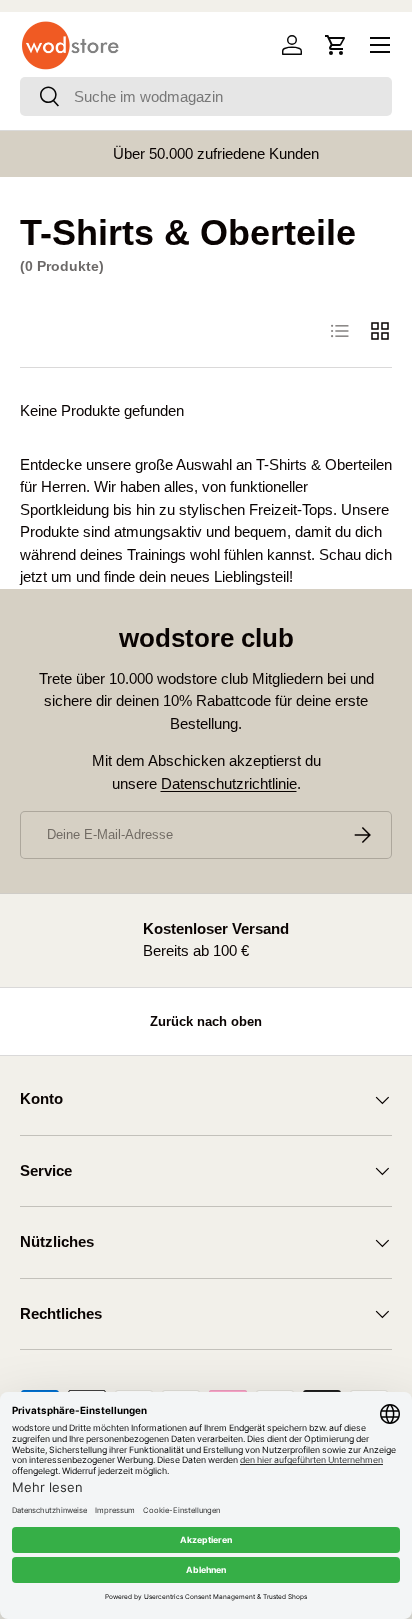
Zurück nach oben (206, 1021)
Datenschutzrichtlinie (229, 783)
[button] (336, 45)
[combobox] (206, 96)
